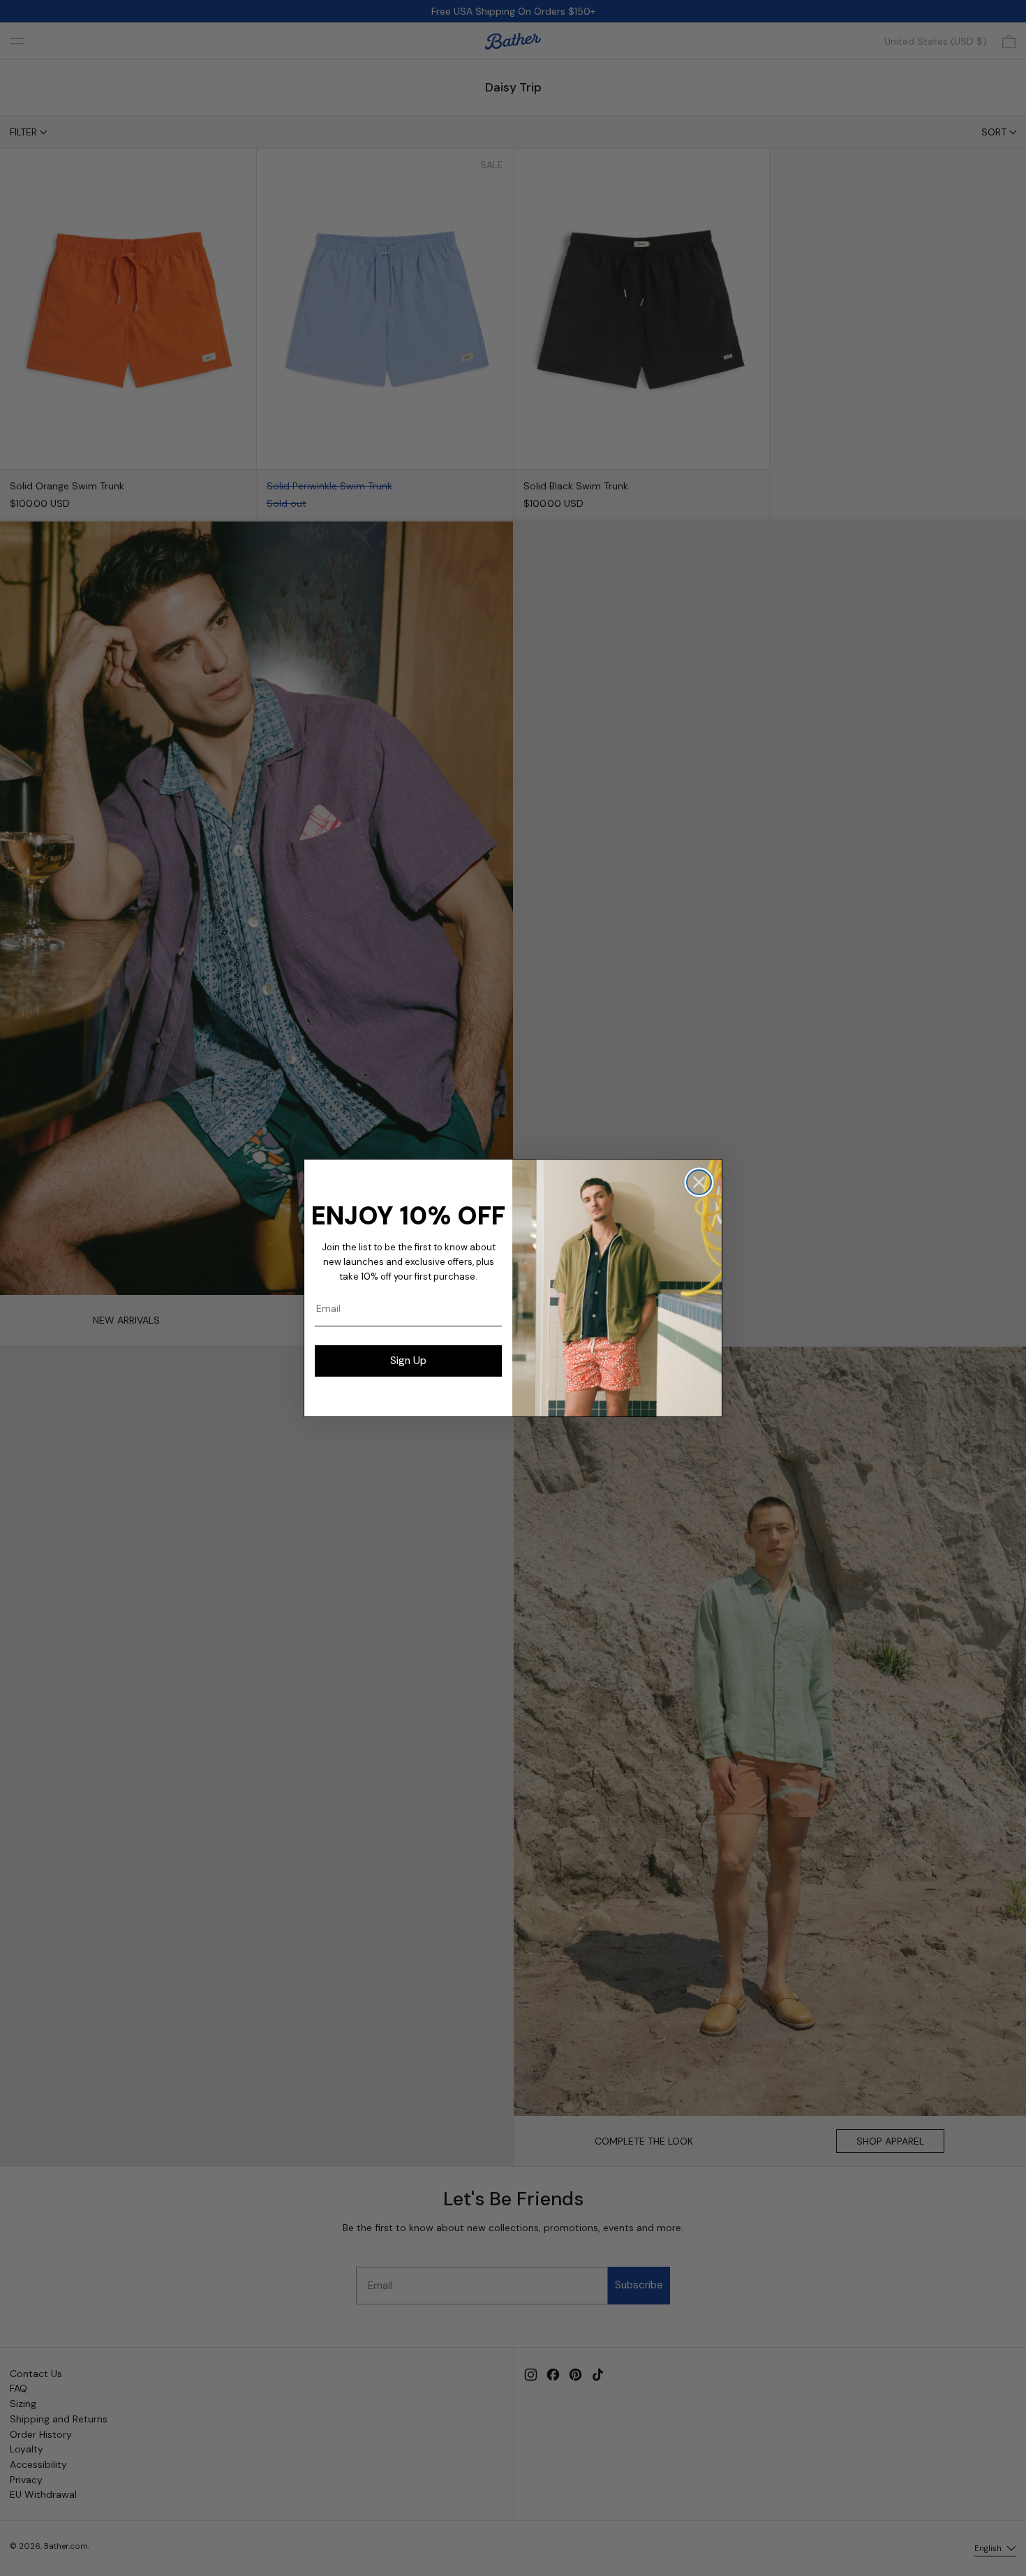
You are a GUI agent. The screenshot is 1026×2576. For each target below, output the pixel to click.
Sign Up (408, 1361)
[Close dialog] (699, 1182)
